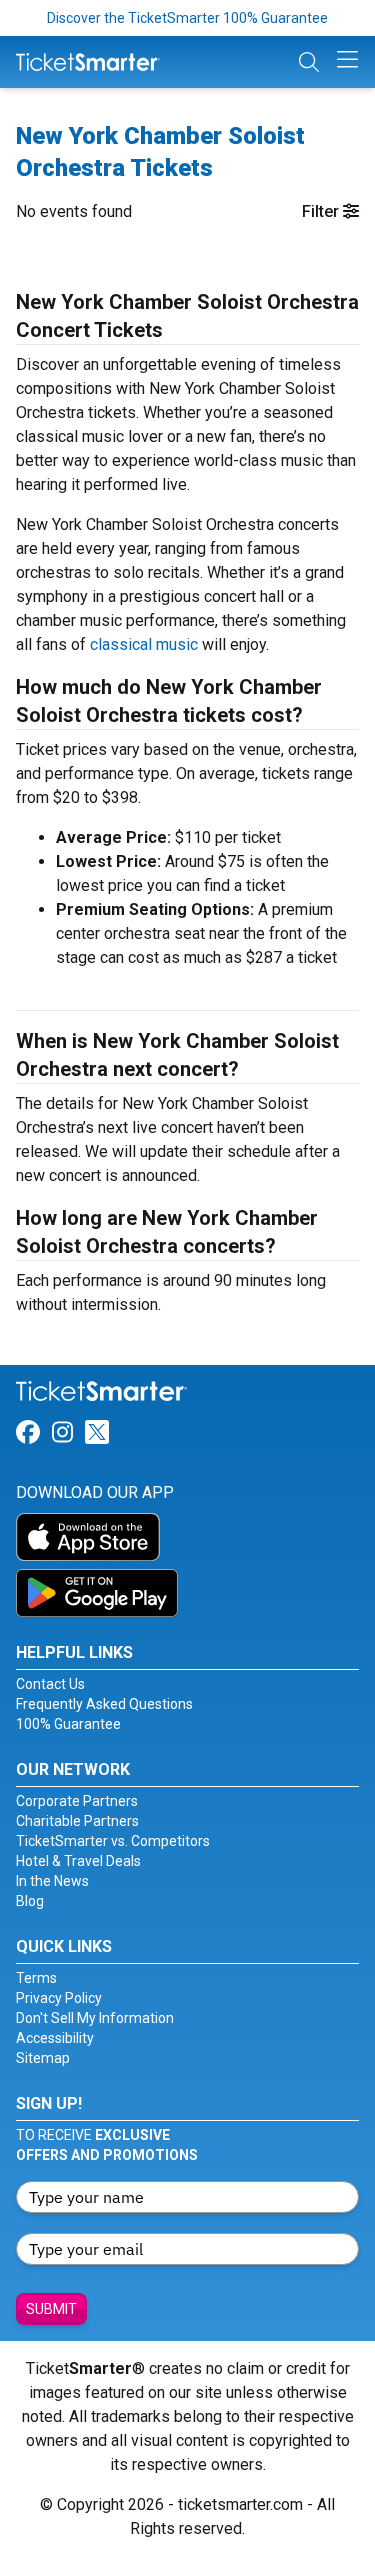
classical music (144, 644)
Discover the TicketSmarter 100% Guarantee (187, 18)
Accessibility (55, 2038)
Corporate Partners (77, 1801)
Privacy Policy (59, 1998)
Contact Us (50, 1684)
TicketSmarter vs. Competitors (113, 1841)
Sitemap (43, 2058)
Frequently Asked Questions (104, 1704)
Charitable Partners (77, 1821)
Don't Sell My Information (95, 2018)
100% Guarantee (68, 1724)
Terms (36, 1978)
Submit (51, 2309)
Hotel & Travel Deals (78, 1861)
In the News (52, 1881)
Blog (30, 1901)
